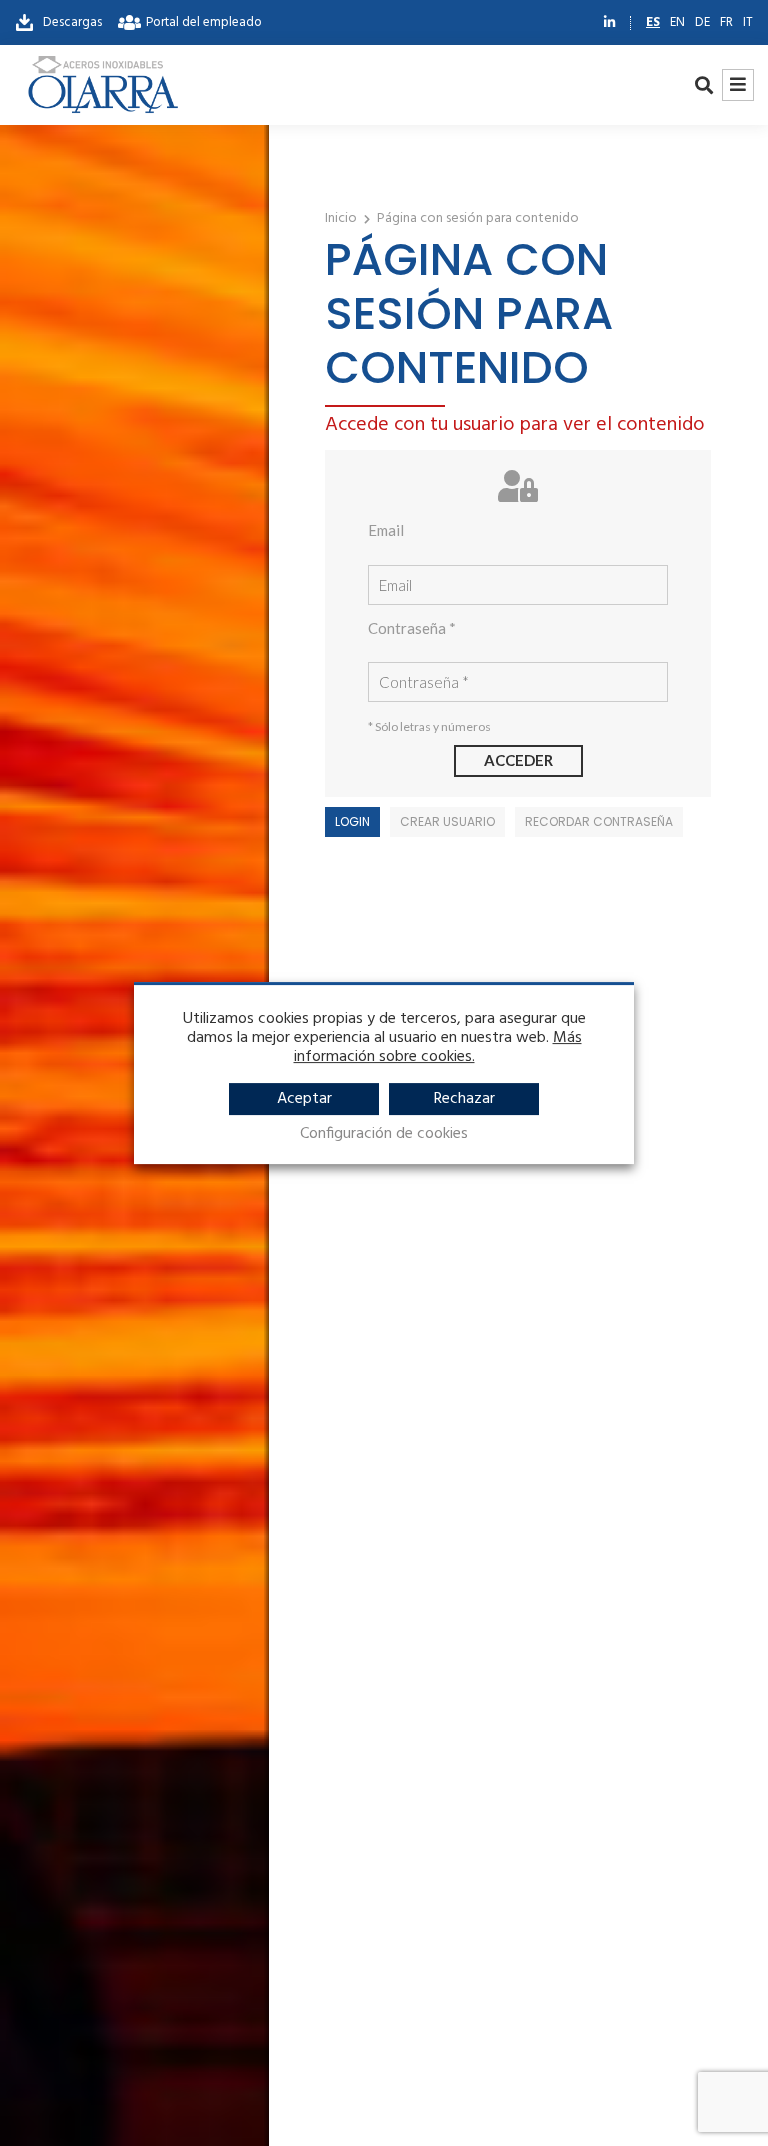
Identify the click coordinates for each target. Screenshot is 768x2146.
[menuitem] (653, 22)
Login (352, 821)
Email (386, 530)
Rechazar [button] (464, 1099)
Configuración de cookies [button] (384, 1134)
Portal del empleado (204, 22)
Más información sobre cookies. (438, 1047)
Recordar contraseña (599, 821)
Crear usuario (447, 821)
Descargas (69, 22)
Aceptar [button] (304, 1099)
